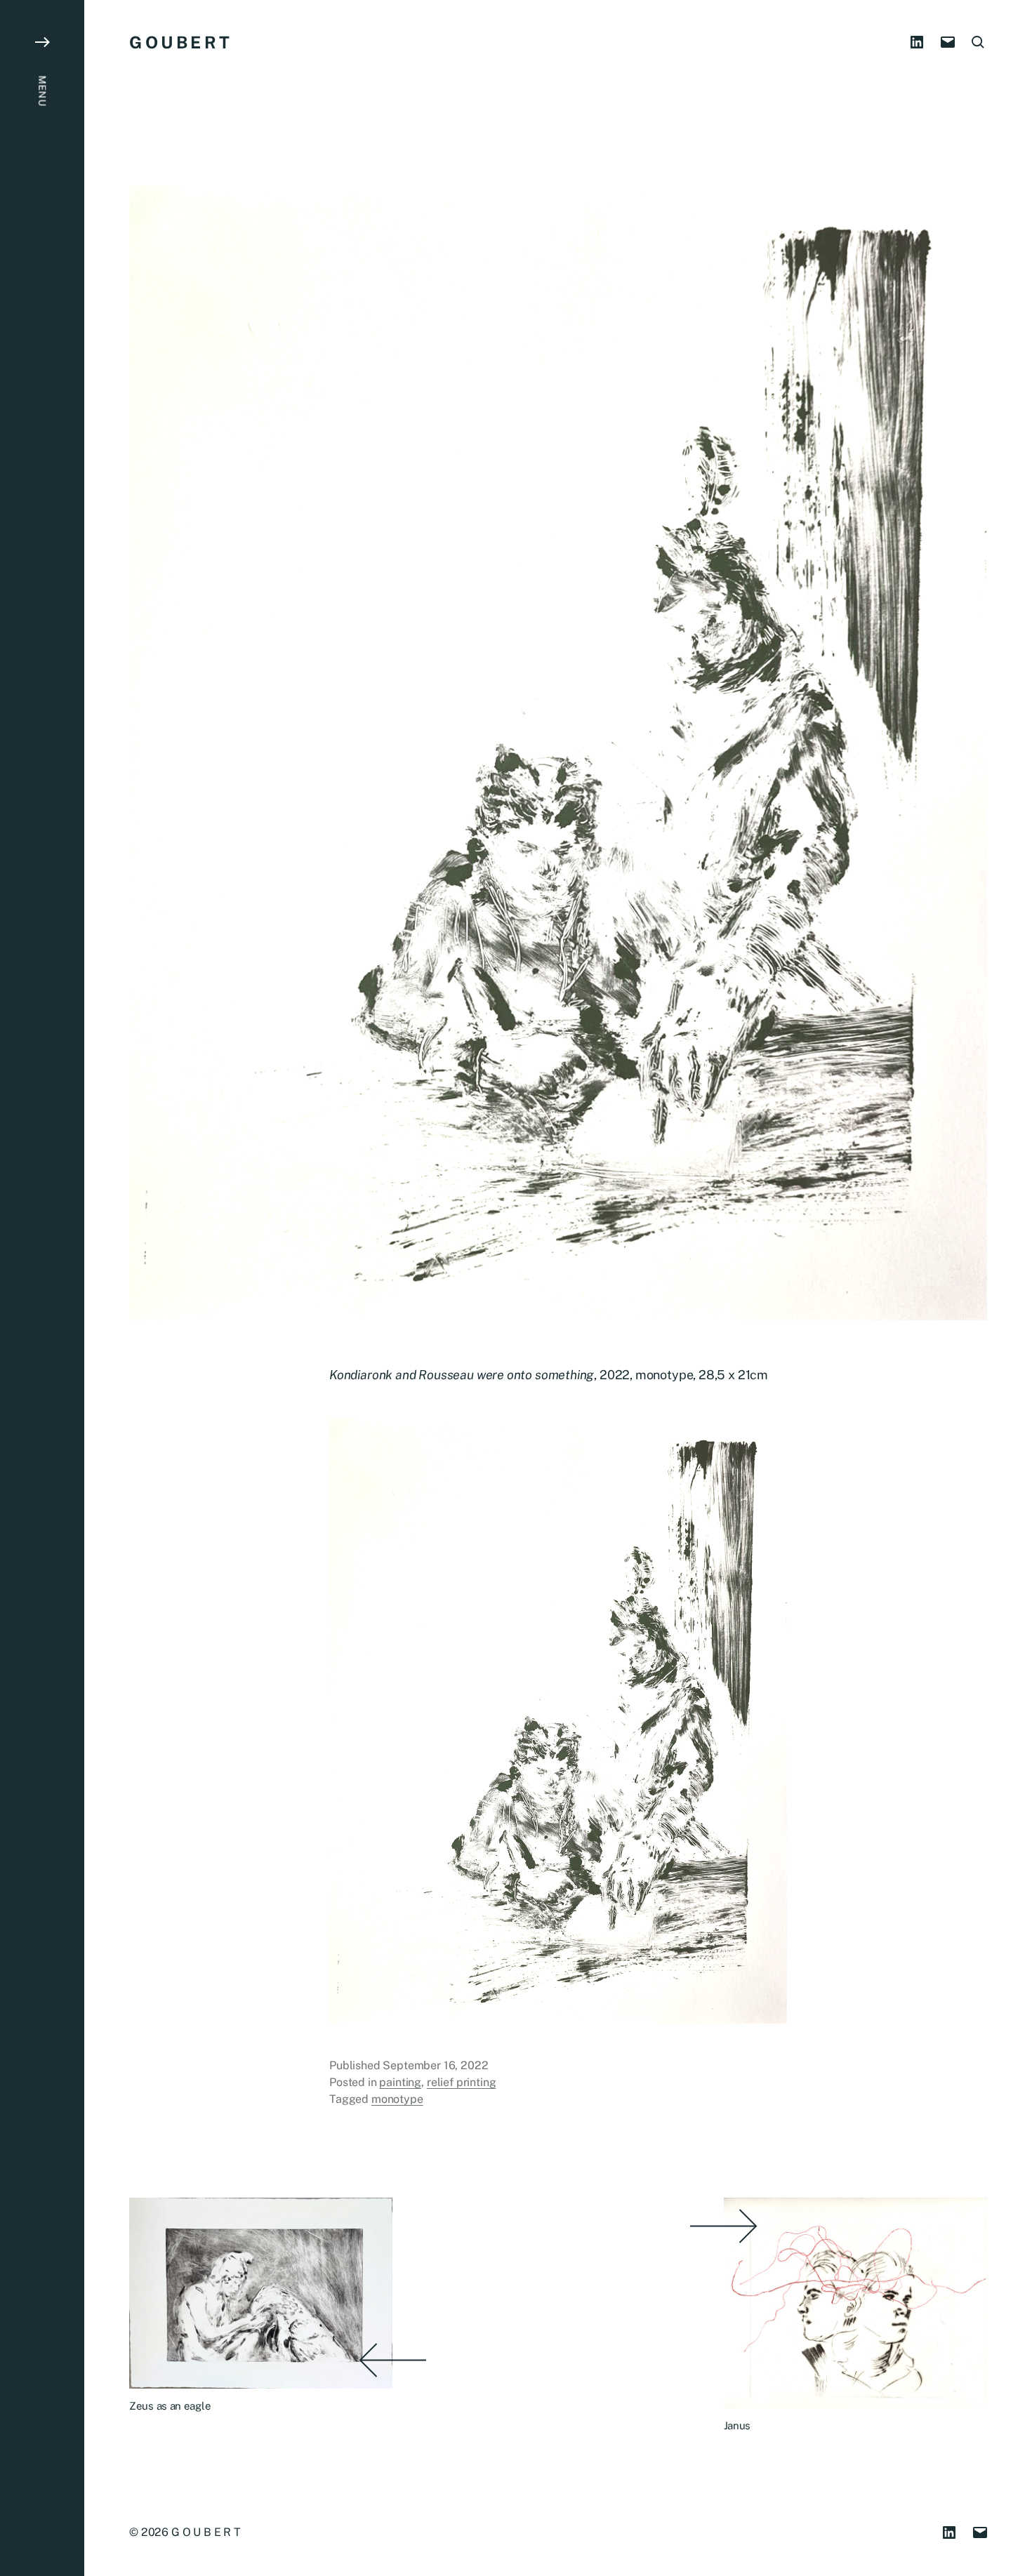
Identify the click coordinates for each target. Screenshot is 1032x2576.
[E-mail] (948, 42)
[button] (42, 1288)
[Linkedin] (917, 42)
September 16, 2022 (435, 2065)
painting (400, 2082)
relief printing (462, 2082)
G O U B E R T (179, 42)
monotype (397, 2099)
